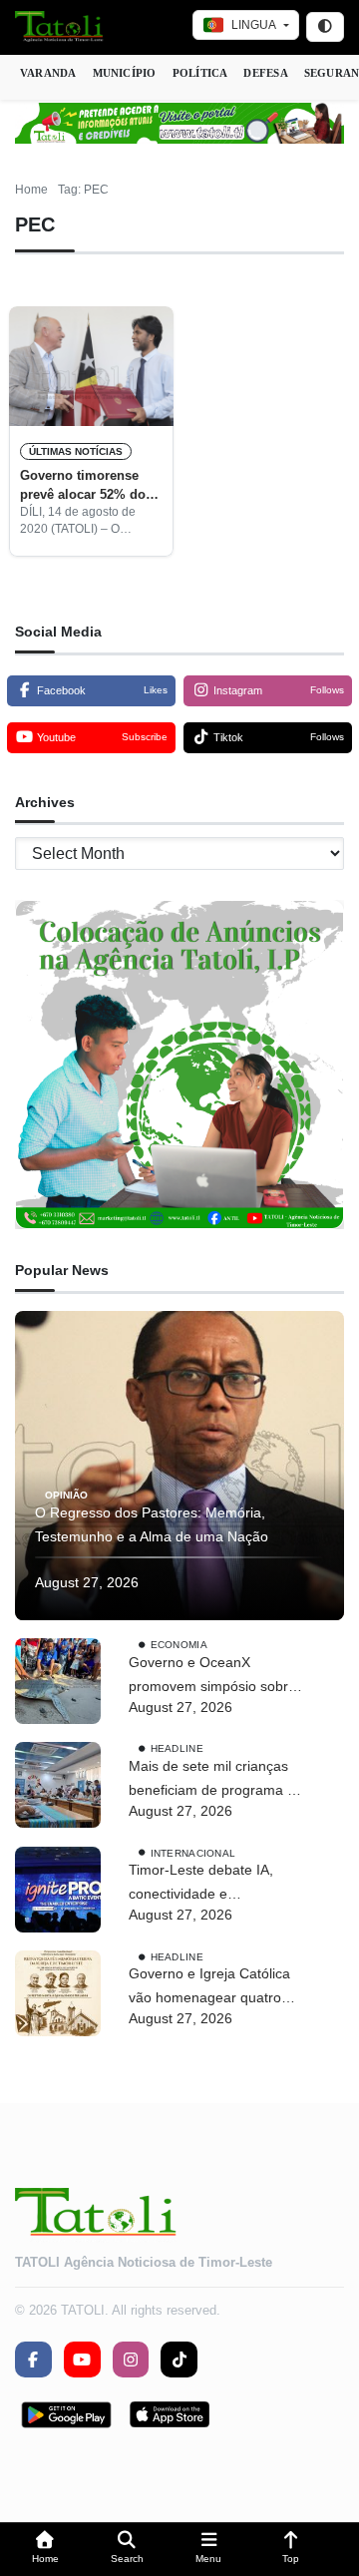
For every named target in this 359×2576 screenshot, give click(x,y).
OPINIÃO (66, 1495)
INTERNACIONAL (193, 1852)
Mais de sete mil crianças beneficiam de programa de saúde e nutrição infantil (216, 1780)
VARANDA (48, 73)
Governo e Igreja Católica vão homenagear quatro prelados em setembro (209, 1988)
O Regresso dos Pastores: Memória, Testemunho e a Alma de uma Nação (152, 1524)
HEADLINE (177, 1748)
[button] (45, 2550)
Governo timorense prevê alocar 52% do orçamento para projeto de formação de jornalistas (83, 486)
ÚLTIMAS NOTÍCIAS (76, 451)
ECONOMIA (179, 1645)
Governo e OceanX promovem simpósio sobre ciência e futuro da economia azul (212, 1677)
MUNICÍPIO (125, 73)
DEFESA (265, 73)
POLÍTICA (200, 73)
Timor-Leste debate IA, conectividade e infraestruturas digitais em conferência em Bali (210, 1884)
